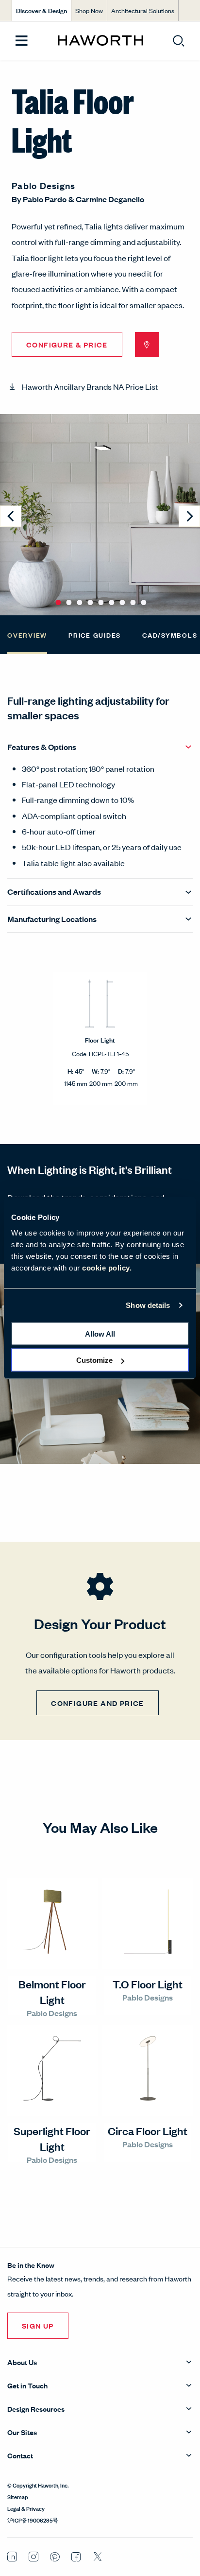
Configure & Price (67, 344)
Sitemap (18, 2496)
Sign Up (38, 2325)
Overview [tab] (27, 635)
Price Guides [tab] (95, 635)
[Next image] (189, 516)
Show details (148, 1305)
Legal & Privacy (26, 2508)
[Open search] (179, 41)
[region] (100, 1038)
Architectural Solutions (143, 10)
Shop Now (89, 10)
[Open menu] (22, 41)
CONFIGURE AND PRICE (98, 1703)
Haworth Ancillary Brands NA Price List (90, 386)
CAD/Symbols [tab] (170, 635)
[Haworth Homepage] (100, 41)
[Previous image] (11, 516)
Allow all (100, 1333)
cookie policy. (107, 1267)
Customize (94, 1360)
